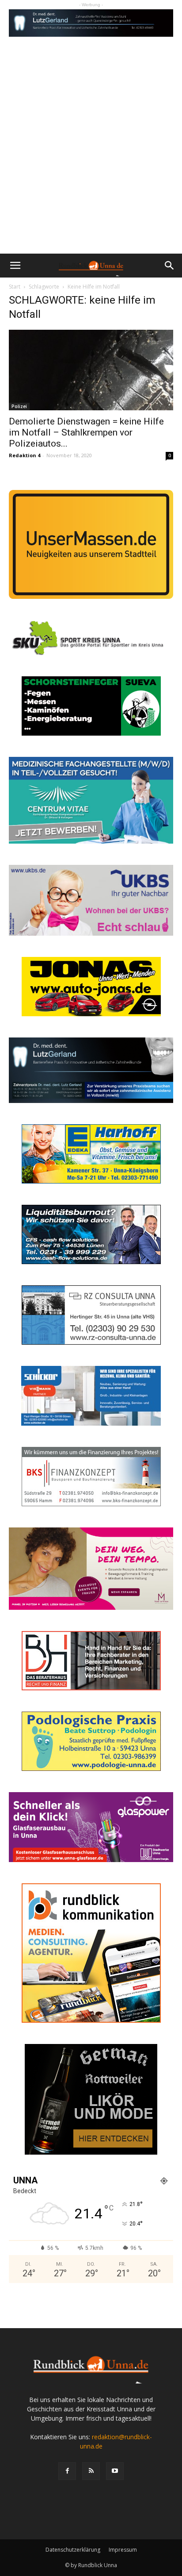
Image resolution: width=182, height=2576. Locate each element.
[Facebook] (67, 2471)
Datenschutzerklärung (73, 2550)
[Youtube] (115, 2471)
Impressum (123, 2550)
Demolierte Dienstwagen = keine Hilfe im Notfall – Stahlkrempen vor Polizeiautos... (86, 432)
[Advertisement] (91, 158)
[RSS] (91, 2471)
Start (15, 287)
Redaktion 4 (25, 455)
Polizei (19, 406)
